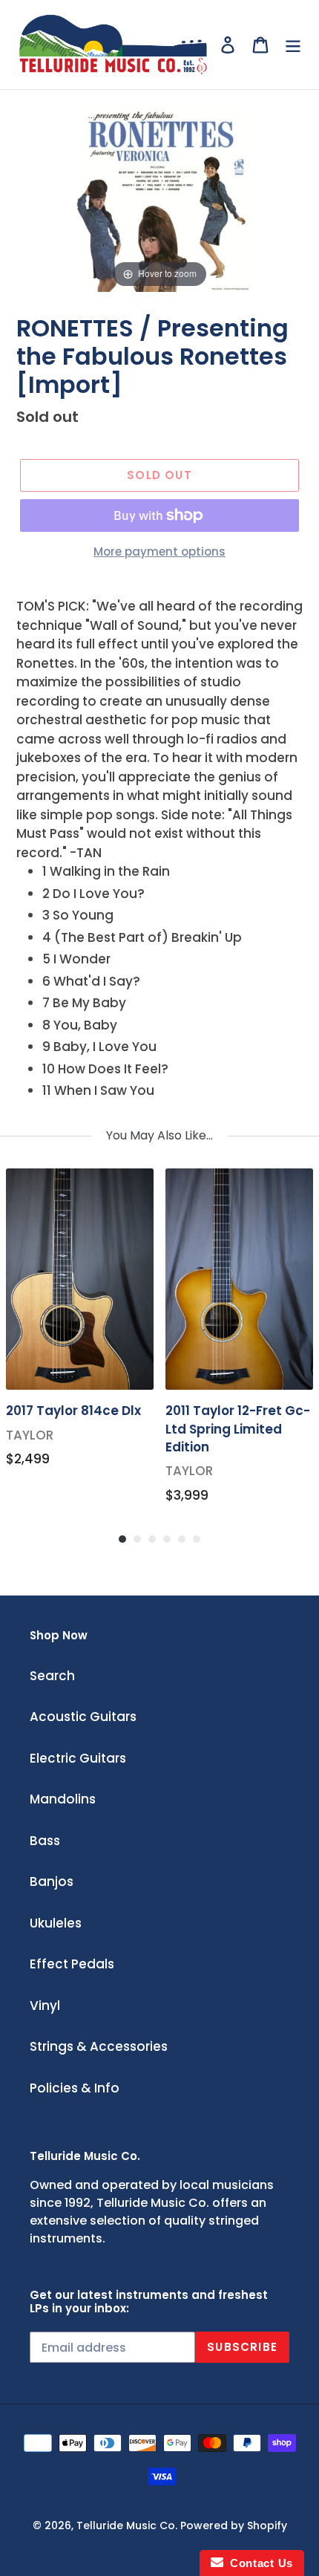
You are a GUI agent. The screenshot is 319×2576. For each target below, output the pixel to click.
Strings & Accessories (99, 2046)
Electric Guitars (78, 1758)
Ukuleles (56, 1923)
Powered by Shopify (234, 2525)
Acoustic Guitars (83, 1717)
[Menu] (293, 45)
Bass (45, 1841)
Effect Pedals (72, 1964)
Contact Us (258, 2563)
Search (52, 1676)
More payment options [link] (159, 552)
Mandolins (63, 1799)
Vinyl (45, 2006)
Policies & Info (75, 2088)
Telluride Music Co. (127, 2525)
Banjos (52, 1881)
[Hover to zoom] (159, 198)
